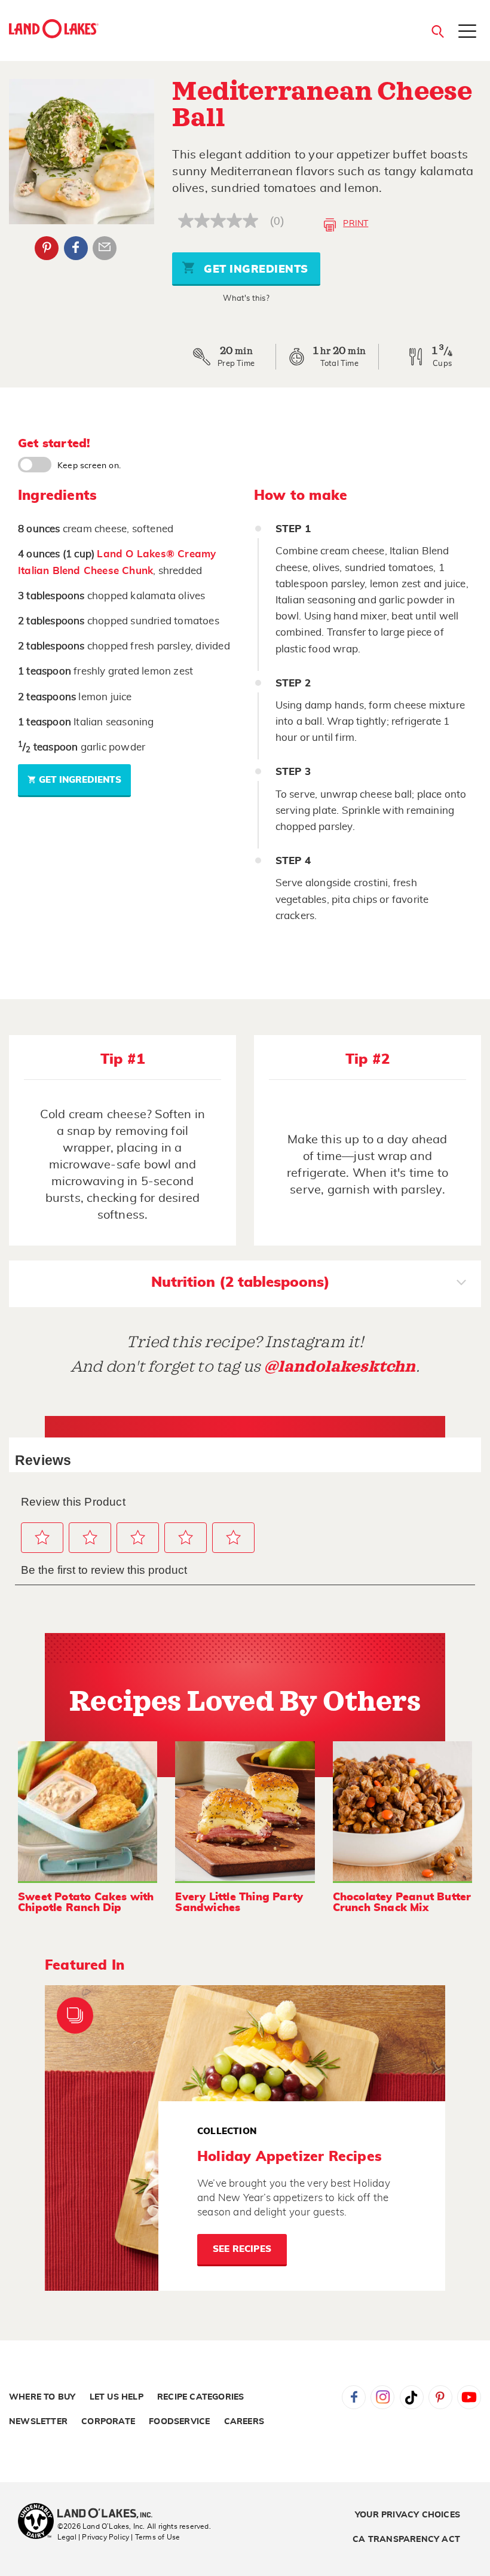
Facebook (76, 248)
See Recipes (242, 2249)
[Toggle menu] (467, 32)
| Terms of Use (155, 2537)
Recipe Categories (200, 2397)
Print (356, 224)
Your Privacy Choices (408, 2515)
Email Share (105, 248)
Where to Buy (42, 2397)
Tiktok (412, 2397)
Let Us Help (117, 2397)
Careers (244, 2422)
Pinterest (47, 248)
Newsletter (38, 2422)
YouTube (469, 2397)
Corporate (108, 2422)
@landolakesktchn (340, 1367)
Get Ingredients (255, 270)
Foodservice (179, 2422)
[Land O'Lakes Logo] (54, 29)
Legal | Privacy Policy (93, 2537)
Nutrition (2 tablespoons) (241, 1283)
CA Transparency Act (406, 2540)
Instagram (382, 2397)
